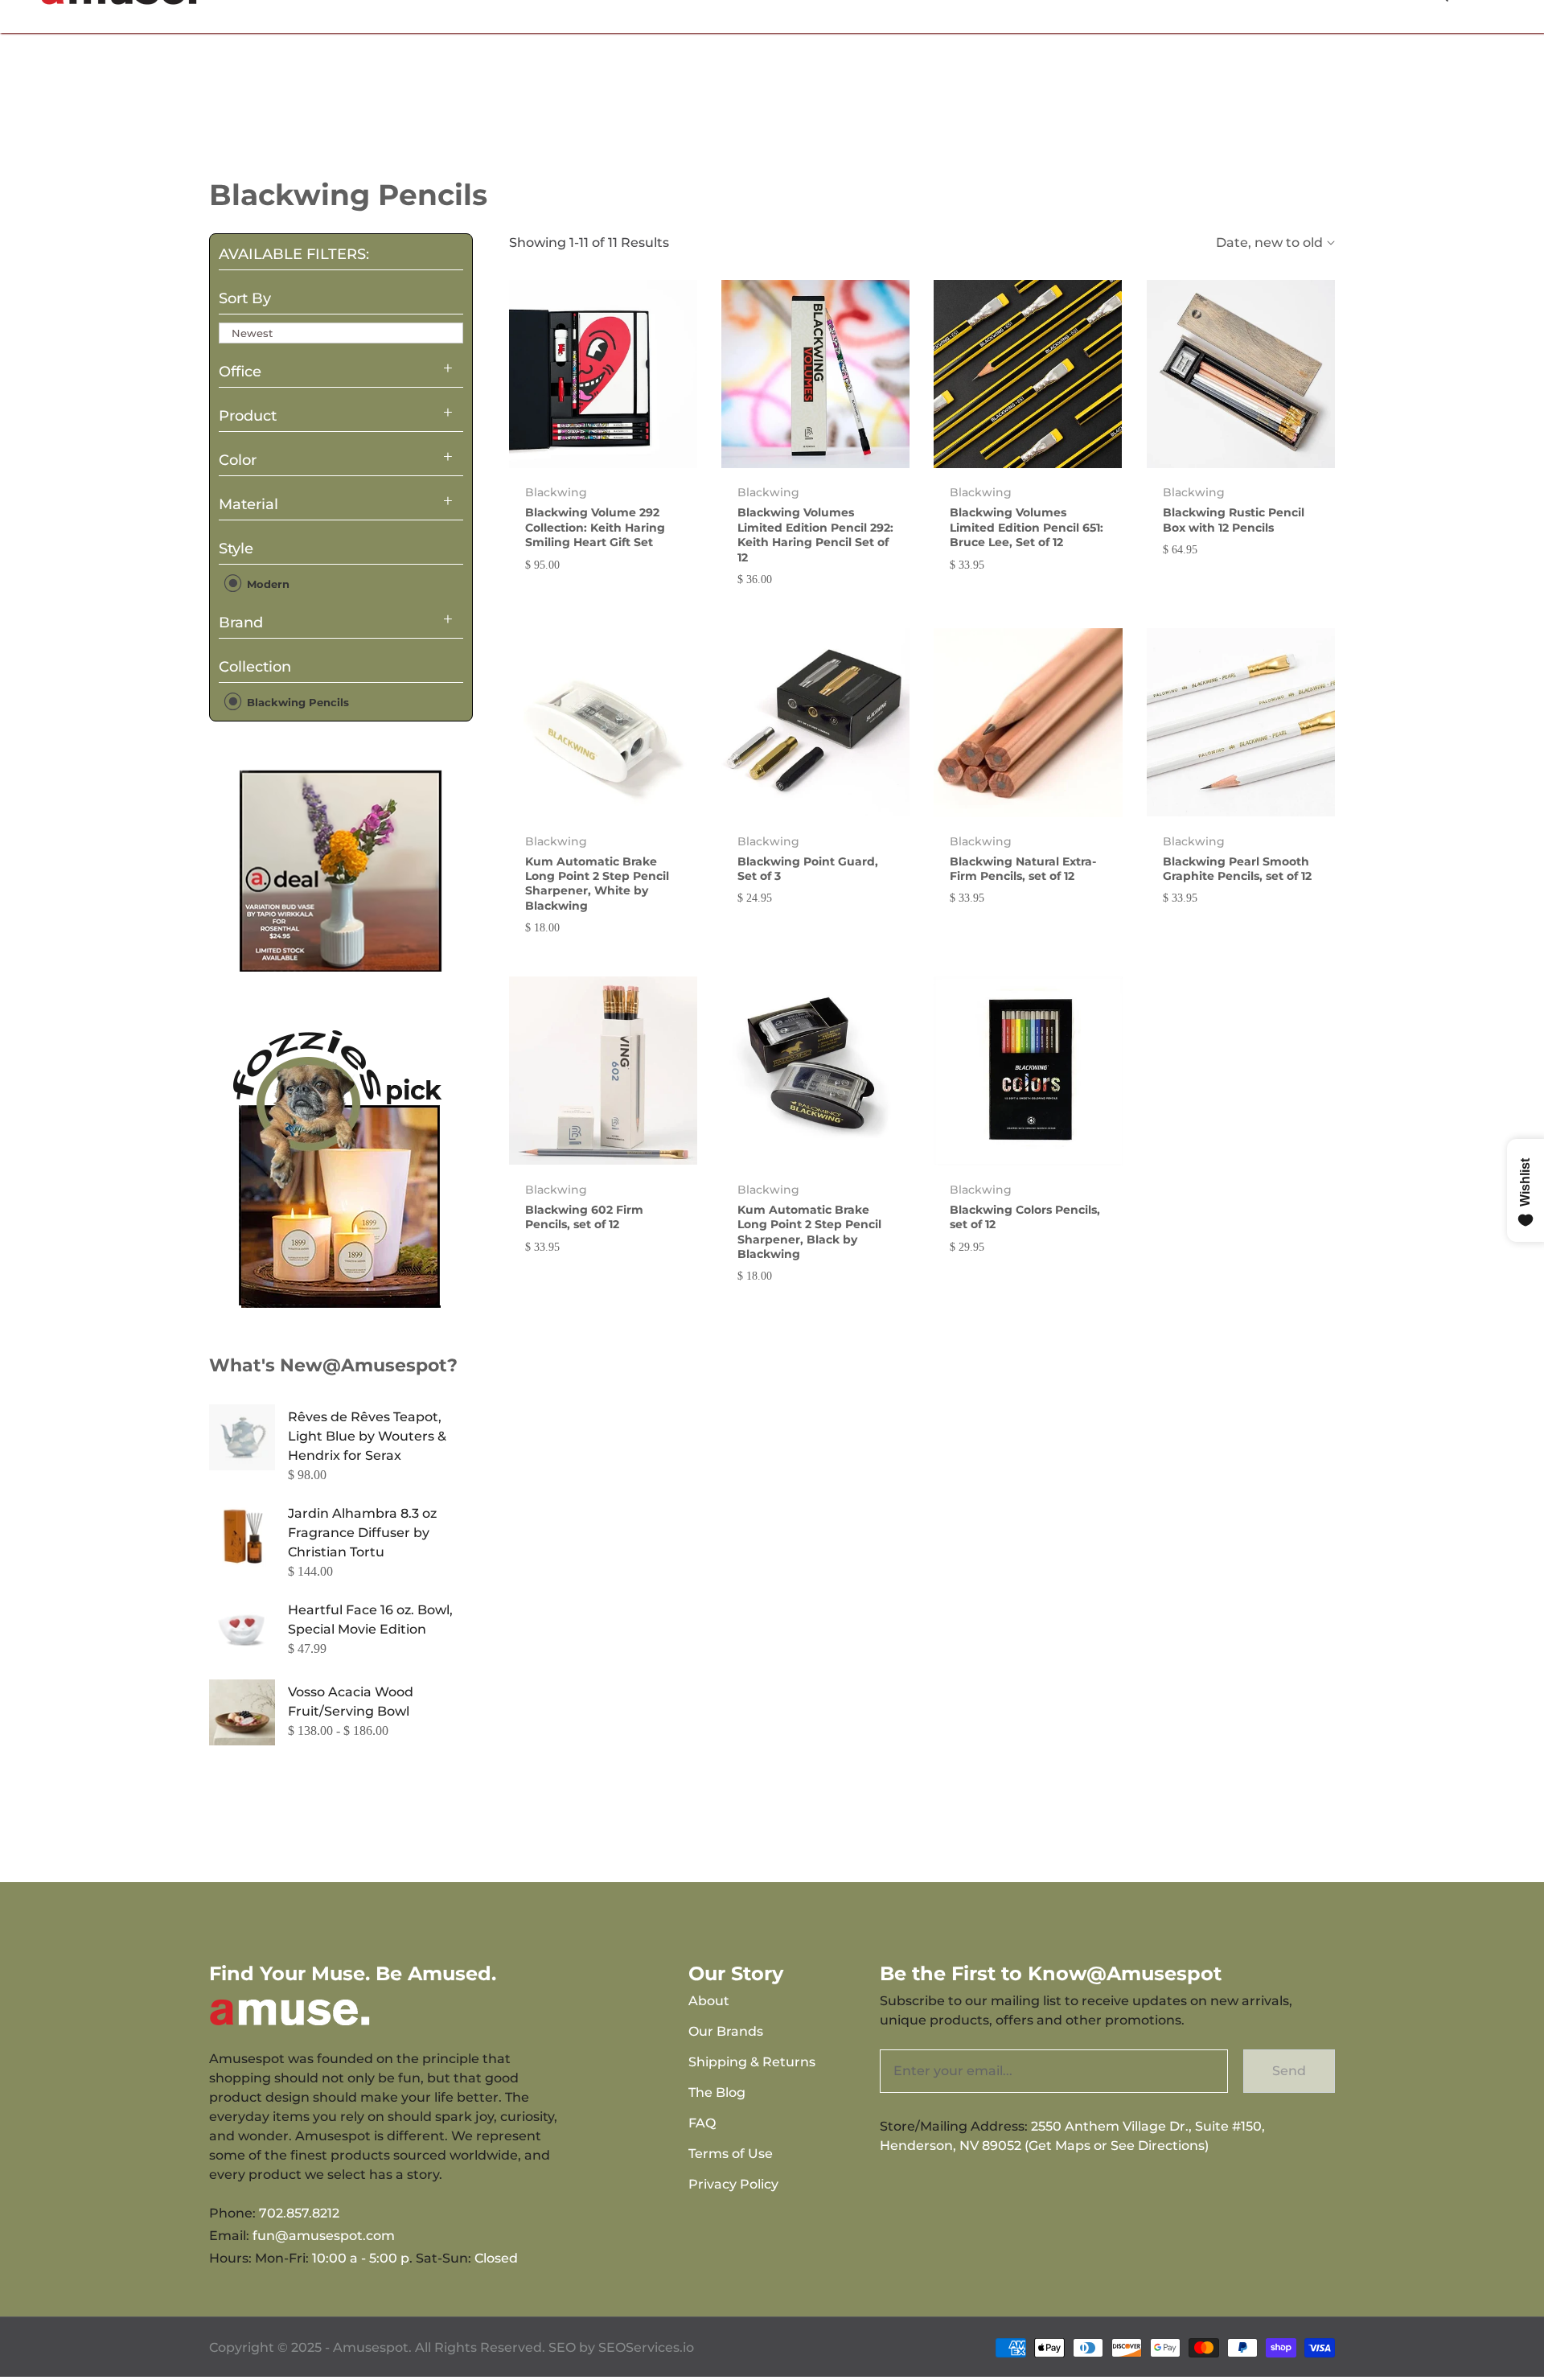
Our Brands (726, 2031)
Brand (241, 623)
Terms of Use (731, 2154)
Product (248, 416)
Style (236, 549)
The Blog (717, 2092)
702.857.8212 (299, 2213)
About (709, 2001)
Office (240, 372)
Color (238, 460)
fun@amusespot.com (324, 2236)
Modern (267, 584)
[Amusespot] (341, 870)
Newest (252, 333)
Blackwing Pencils (296, 701)
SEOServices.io (646, 2347)
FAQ (702, 2123)
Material (248, 504)
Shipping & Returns (752, 2062)
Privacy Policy (733, 2184)
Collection (255, 667)
